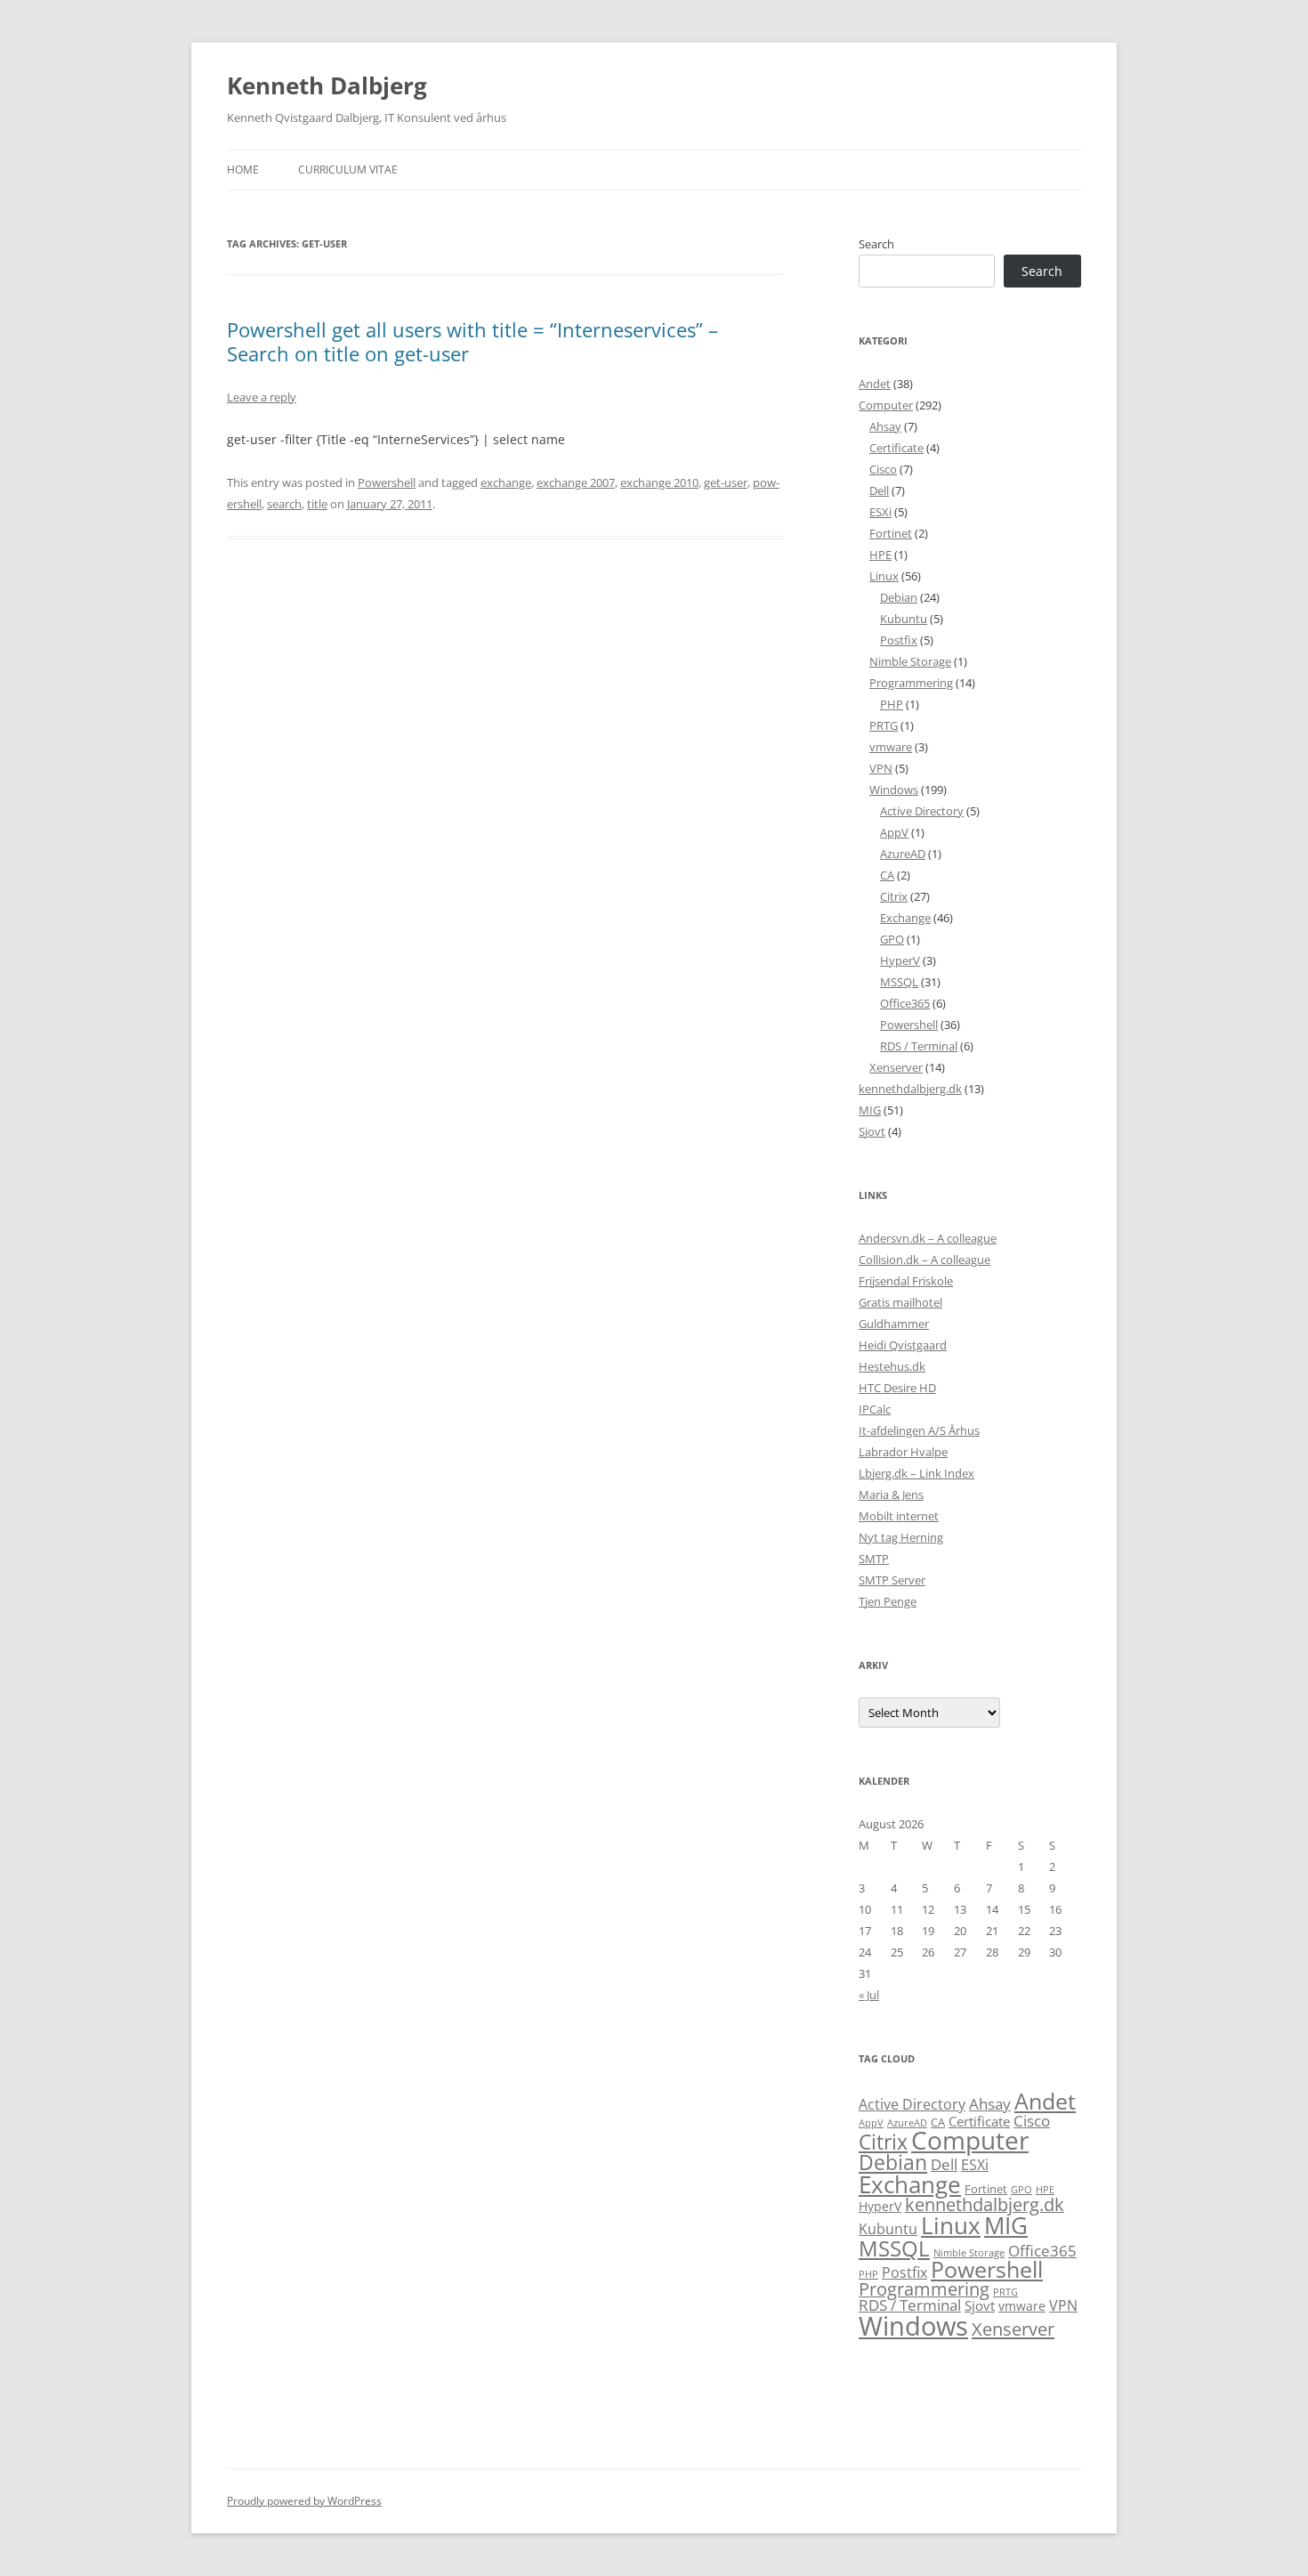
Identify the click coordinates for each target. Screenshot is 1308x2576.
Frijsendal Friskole (906, 1281)
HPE (880, 555)
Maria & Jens (891, 1495)
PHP (892, 704)
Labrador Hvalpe (903, 1452)
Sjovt (872, 1131)
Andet (875, 384)
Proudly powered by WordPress (304, 2501)
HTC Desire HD (897, 1388)
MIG (870, 1110)
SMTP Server (892, 1580)
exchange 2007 (576, 482)
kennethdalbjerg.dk (910, 1089)
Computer (886, 405)
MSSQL (899, 982)
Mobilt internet (899, 1516)
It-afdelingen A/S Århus (919, 1430)
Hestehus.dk (892, 1366)
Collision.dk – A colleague (924, 1260)
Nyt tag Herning (901, 1537)
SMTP (874, 1559)
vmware (891, 747)
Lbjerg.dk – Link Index (916, 1473)
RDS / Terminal (919, 1046)
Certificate (896, 448)
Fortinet (891, 533)
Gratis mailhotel (900, 1302)
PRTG (884, 725)
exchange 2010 (659, 482)
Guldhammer (894, 1324)
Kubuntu (904, 619)
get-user (726, 482)
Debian (899, 597)
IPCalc (875, 1409)
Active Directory (922, 811)
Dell (879, 490)
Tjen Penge (888, 1601)
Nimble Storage (910, 661)
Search (876, 244)
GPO (892, 939)
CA (887, 875)
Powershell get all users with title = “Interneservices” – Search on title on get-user (472, 341)
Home (243, 170)
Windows (894, 790)
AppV (894, 832)
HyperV (900, 960)
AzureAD (903, 854)
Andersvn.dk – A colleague (928, 1238)
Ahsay (885, 426)
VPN (881, 768)
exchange (506, 482)
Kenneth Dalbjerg (327, 85)
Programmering (911, 683)
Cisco (883, 469)
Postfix (899, 640)
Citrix (894, 896)
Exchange (905, 918)
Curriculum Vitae (348, 170)
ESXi (880, 512)
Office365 (905, 1003)
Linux (884, 576)
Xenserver (896, 1067)
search (284, 504)
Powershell (387, 482)
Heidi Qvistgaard (903, 1345)
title (317, 504)
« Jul (869, 1995)
